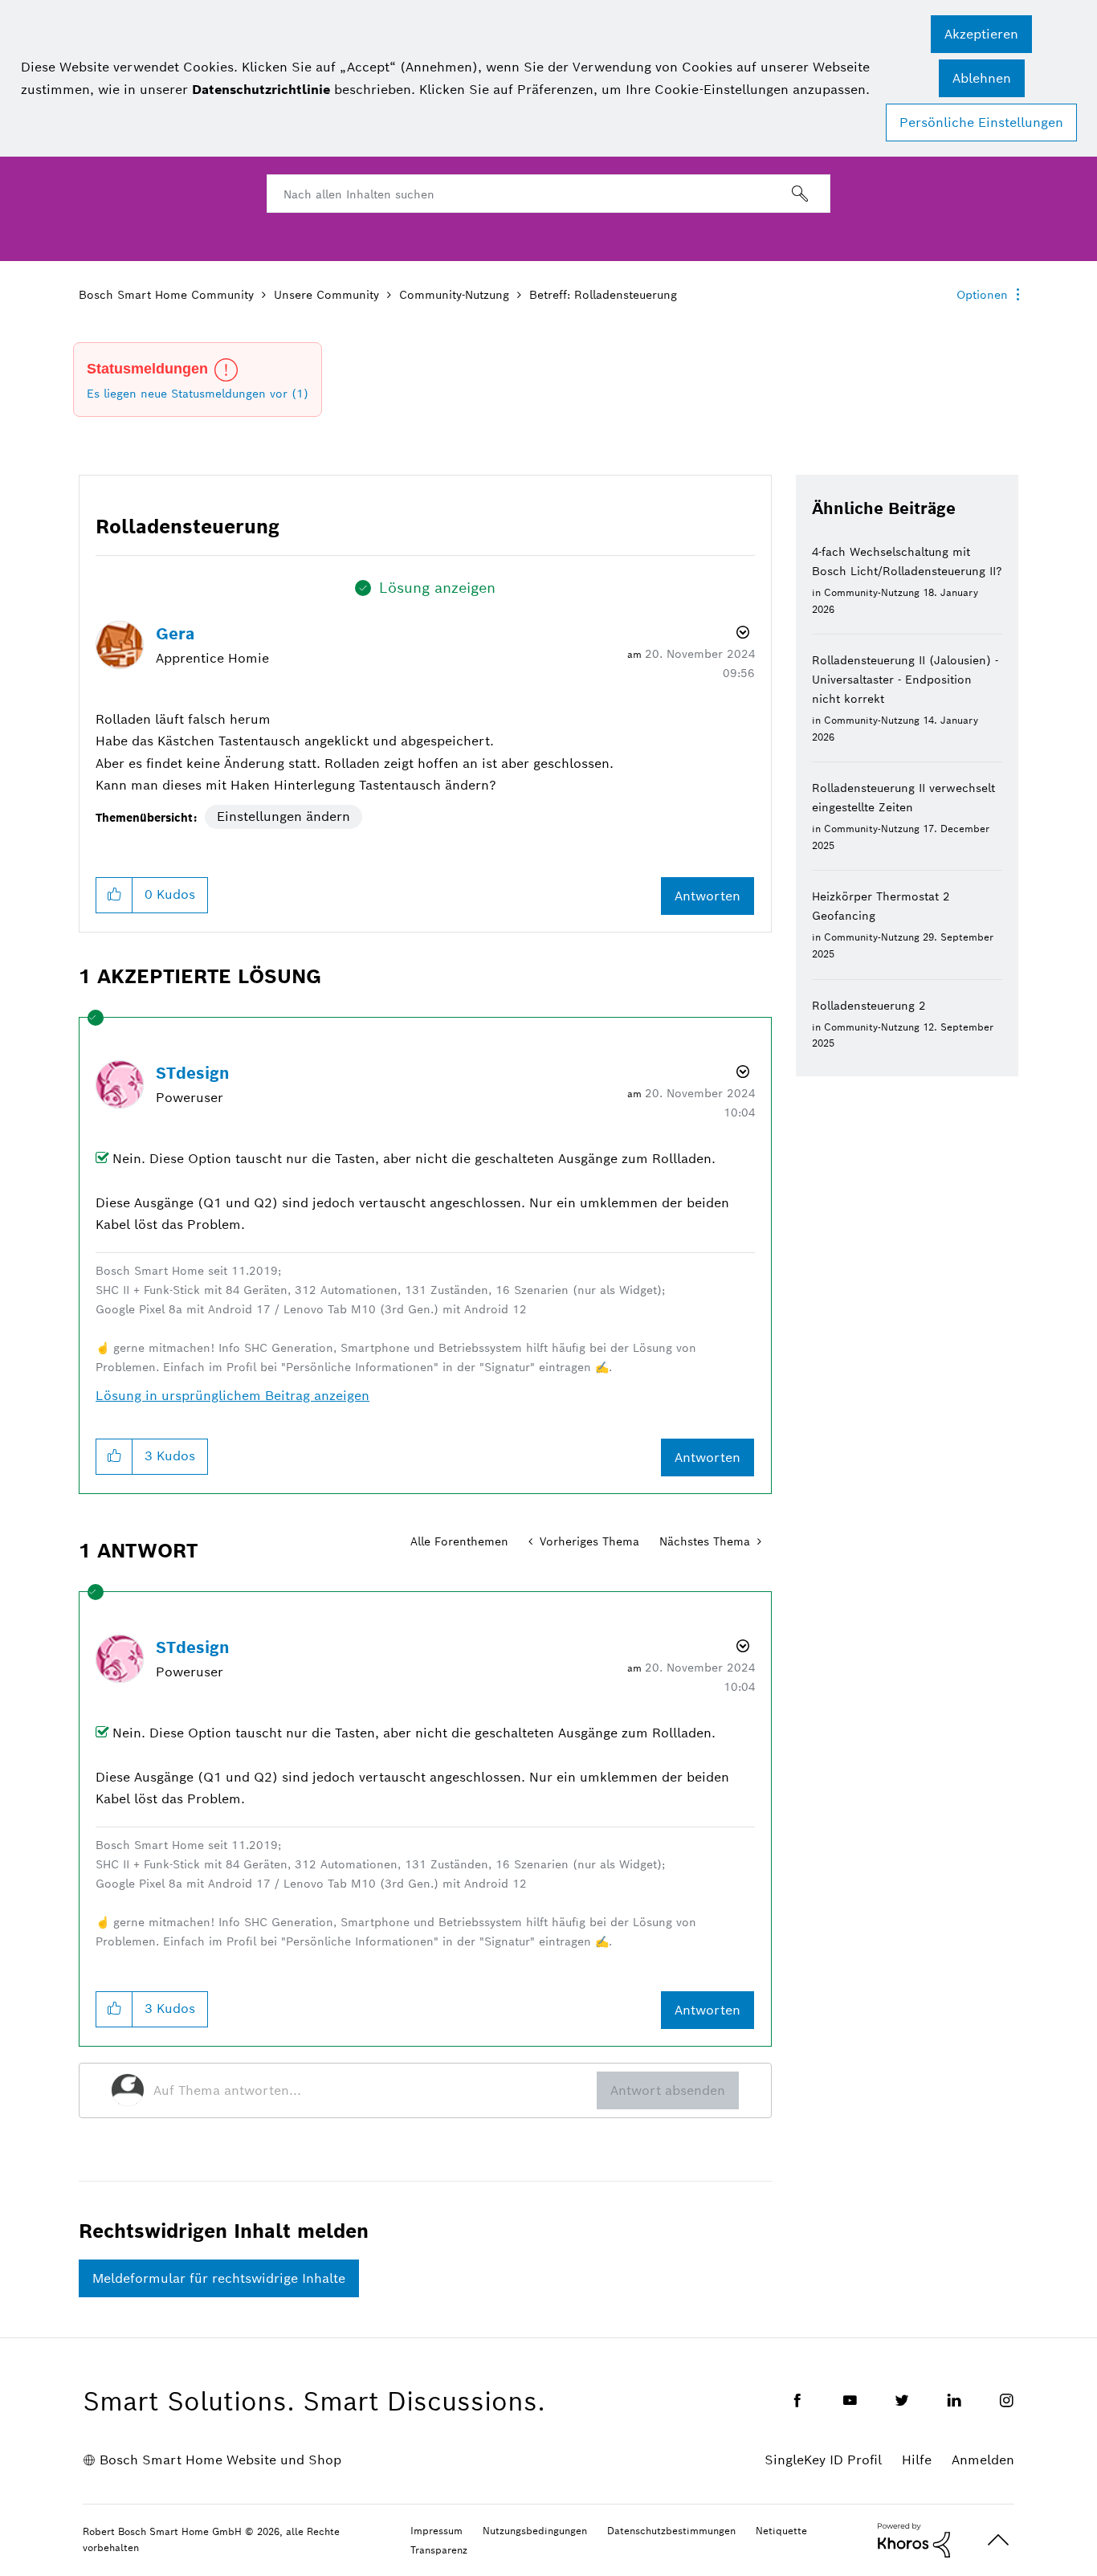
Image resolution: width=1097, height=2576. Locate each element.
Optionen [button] (982, 295)
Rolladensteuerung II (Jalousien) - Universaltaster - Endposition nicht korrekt (905, 680)
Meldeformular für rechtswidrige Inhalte (219, 2278)
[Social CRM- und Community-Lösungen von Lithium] (914, 2539)
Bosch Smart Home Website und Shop (220, 2460)
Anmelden (983, 2460)
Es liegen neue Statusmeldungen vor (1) (198, 394)
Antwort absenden (668, 2090)
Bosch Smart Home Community (166, 295)
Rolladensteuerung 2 (869, 1006)
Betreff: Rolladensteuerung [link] (603, 295)
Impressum (436, 2531)
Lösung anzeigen (437, 588)
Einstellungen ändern (283, 816)
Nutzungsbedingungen (535, 2531)
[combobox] (548, 194)
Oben (998, 2540)
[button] (981, 34)
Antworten (708, 896)
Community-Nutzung (454, 295)
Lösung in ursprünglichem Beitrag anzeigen (232, 1396)
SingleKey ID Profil (823, 2460)
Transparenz (439, 2550)
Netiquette (781, 2531)
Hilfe (917, 2460)
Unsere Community (326, 295)
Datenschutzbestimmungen (671, 2531)
